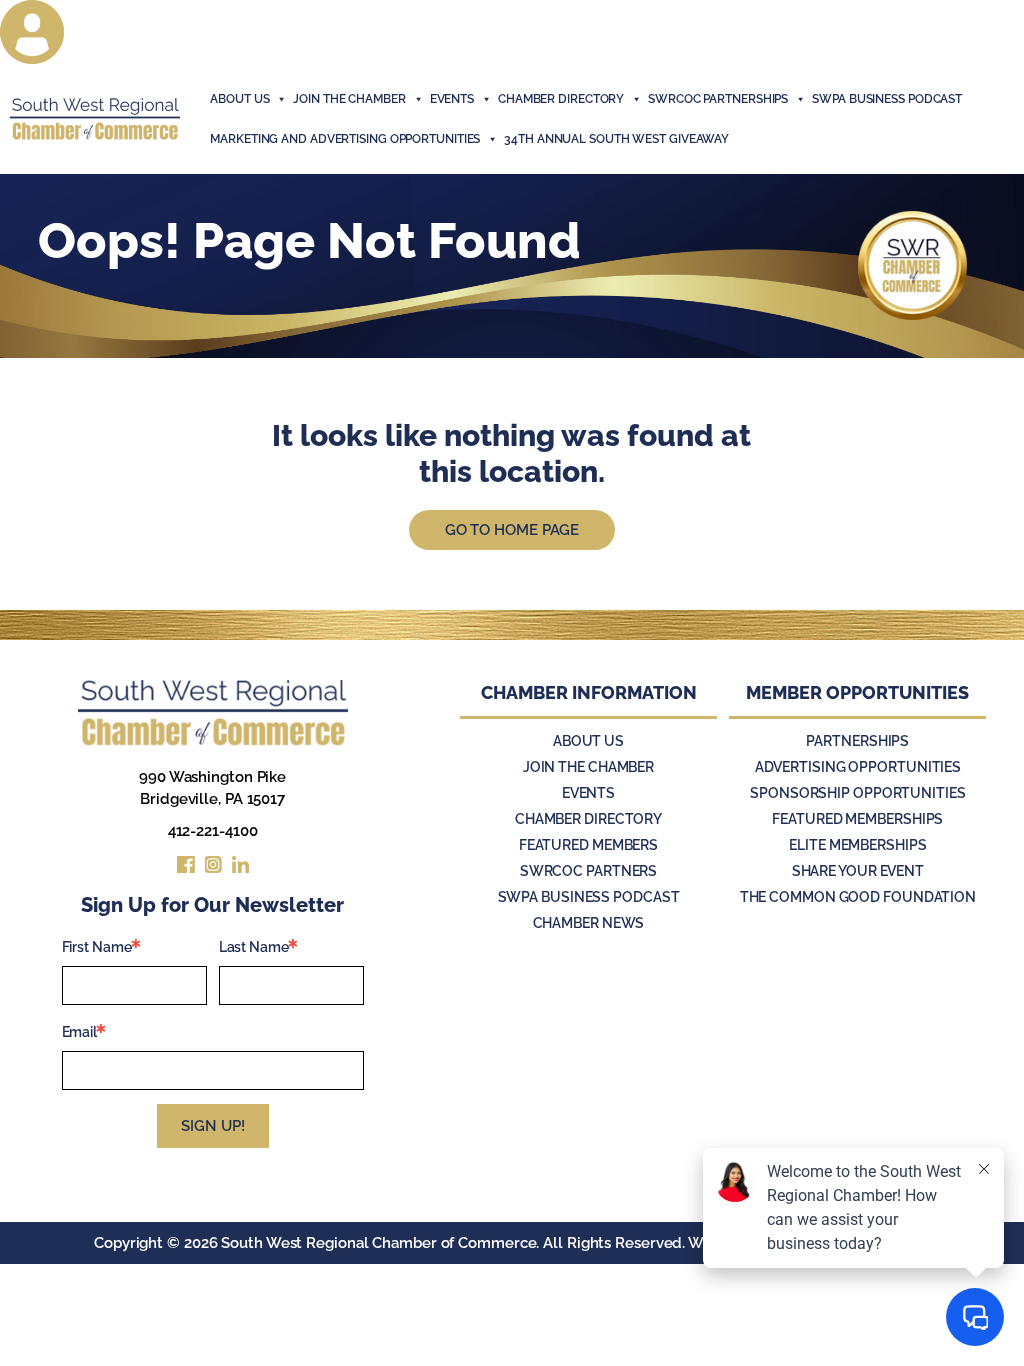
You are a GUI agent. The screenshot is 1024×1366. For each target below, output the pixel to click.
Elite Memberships (857, 845)
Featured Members (588, 845)
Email (80, 1032)
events (452, 99)
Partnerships (857, 741)
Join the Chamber (588, 767)
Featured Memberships (857, 819)
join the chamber (349, 99)
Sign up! (213, 1126)
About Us (239, 99)
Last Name (254, 947)
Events (588, 793)
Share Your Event (858, 871)
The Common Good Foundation (858, 897)
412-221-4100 (213, 831)
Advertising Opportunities (858, 767)
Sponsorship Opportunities (858, 793)
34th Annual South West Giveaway (616, 139)
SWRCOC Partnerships (718, 99)
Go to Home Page (512, 530)
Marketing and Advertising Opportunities (345, 139)
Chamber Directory (561, 99)
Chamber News (589, 923)
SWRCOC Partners (589, 871)
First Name (97, 947)
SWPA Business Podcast (887, 99)
